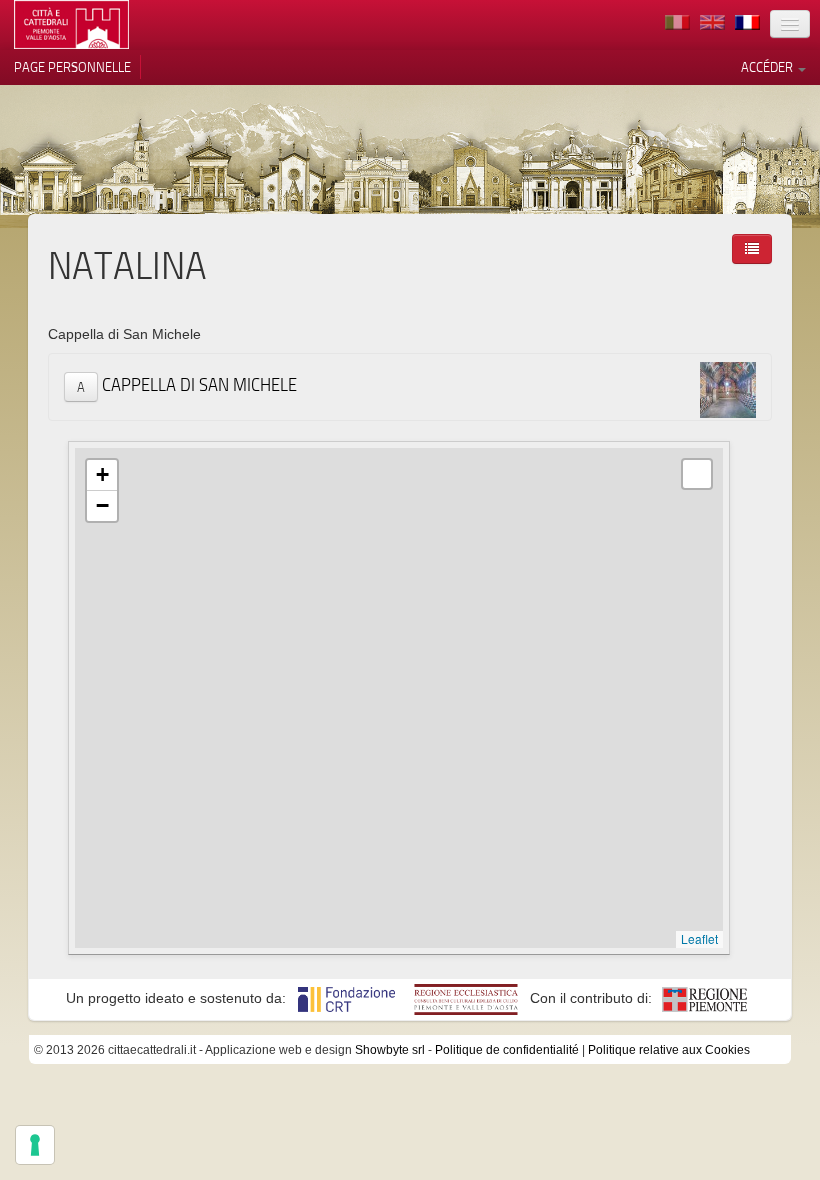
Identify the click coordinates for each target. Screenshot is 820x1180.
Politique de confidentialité (507, 1050)
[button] (102, 475)
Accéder (768, 67)
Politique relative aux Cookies (669, 1050)
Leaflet (699, 938)
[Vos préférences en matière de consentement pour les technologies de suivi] (35, 1145)
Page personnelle (72, 67)
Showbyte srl (390, 1050)
